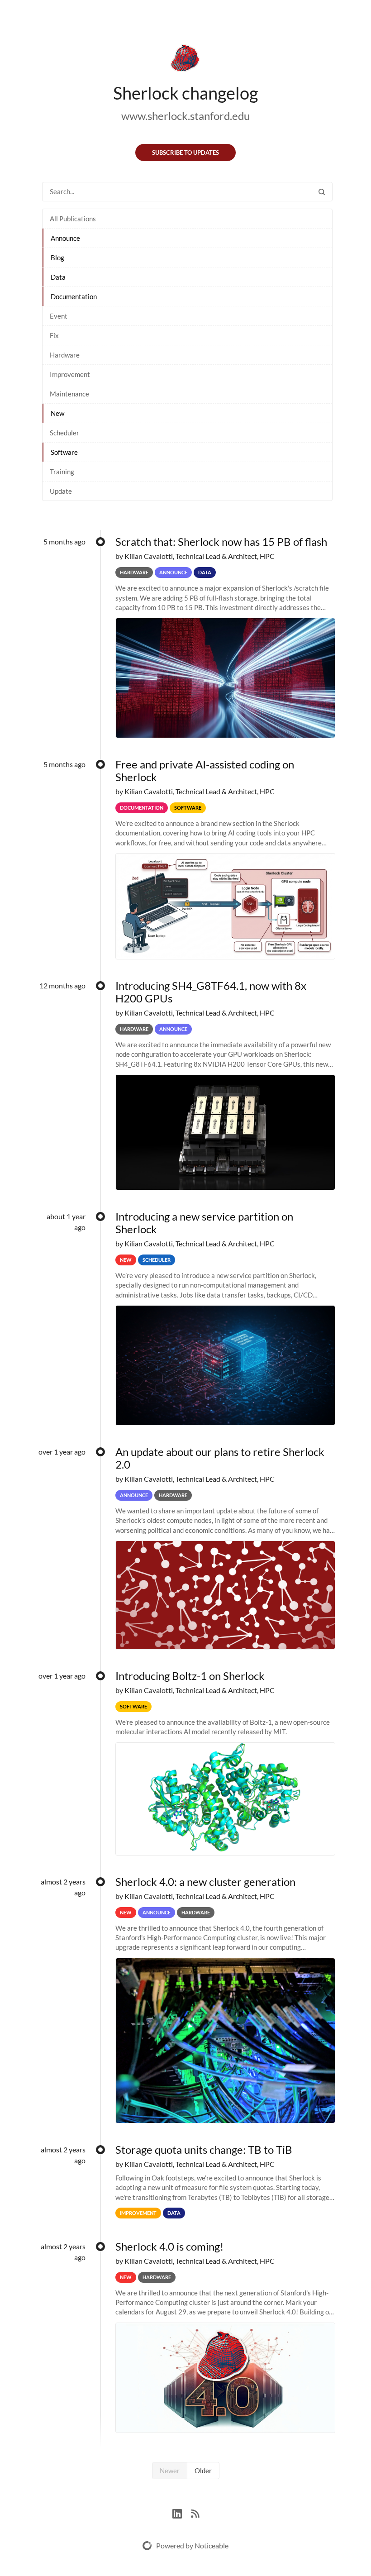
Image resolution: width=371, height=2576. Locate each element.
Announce (65, 238)
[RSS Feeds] (195, 2512)
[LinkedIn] (182, 2512)
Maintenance (69, 394)
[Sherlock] (185, 60)
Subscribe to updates (185, 153)
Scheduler (64, 433)
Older (203, 2471)
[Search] (322, 192)
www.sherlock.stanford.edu (185, 116)
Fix (54, 335)
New (57, 413)
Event (59, 316)
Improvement (70, 374)
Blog (57, 258)
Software (64, 452)
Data (58, 277)
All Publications (73, 219)
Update (61, 491)
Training (62, 472)
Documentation (74, 296)
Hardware (65, 355)
